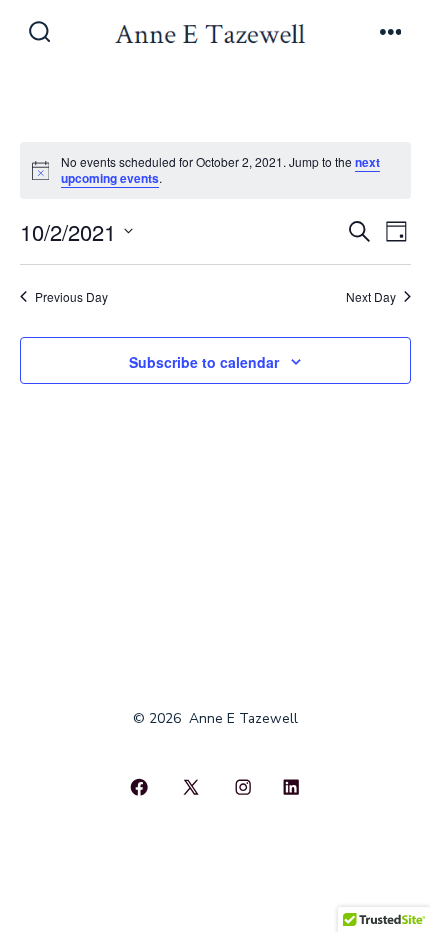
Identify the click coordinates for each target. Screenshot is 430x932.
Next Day (371, 297)
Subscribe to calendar (204, 362)
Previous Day (71, 297)
